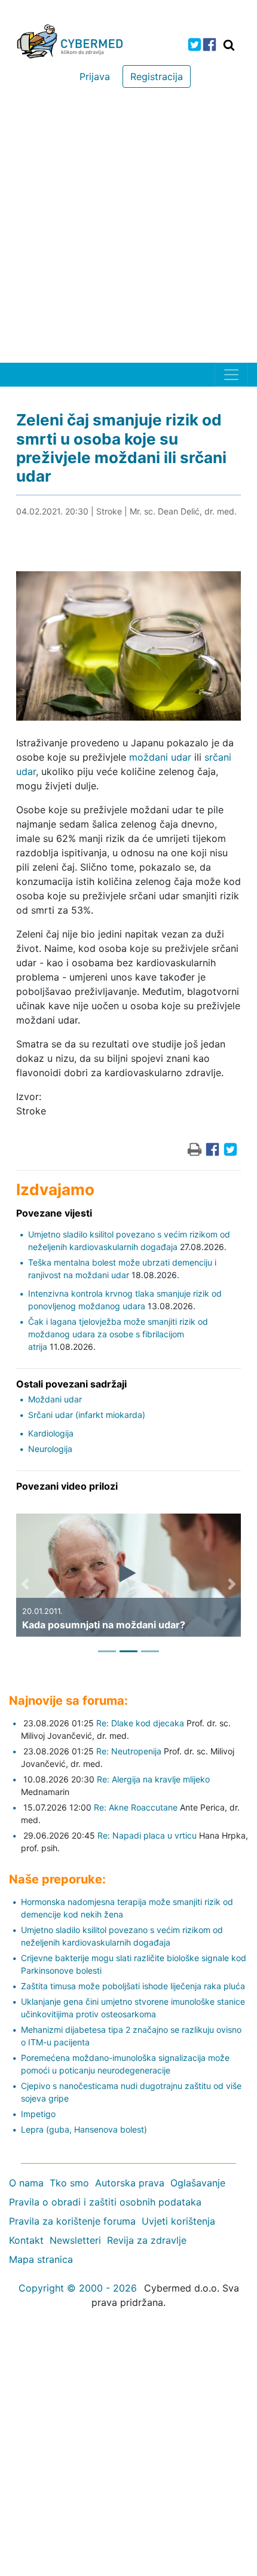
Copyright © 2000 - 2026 (78, 2288)
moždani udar (160, 757)
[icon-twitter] (195, 45)
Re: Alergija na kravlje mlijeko (153, 1779)
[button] (25, 1584)
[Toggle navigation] (231, 375)
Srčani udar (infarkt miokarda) (87, 1415)
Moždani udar (55, 1399)
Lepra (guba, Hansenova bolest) (84, 2129)
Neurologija (50, 1449)
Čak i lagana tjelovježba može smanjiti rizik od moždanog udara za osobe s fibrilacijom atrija (118, 1334)
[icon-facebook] (209, 45)
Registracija (157, 76)
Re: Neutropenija (129, 1751)
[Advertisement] (128, 228)
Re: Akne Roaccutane (136, 1807)
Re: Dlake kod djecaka (140, 1723)
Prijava (95, 76)
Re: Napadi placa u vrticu (147, 1835)
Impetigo (38, 2114)
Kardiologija (51, 1433)
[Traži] (229, 45)
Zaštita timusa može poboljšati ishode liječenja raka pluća (133, 1986)
